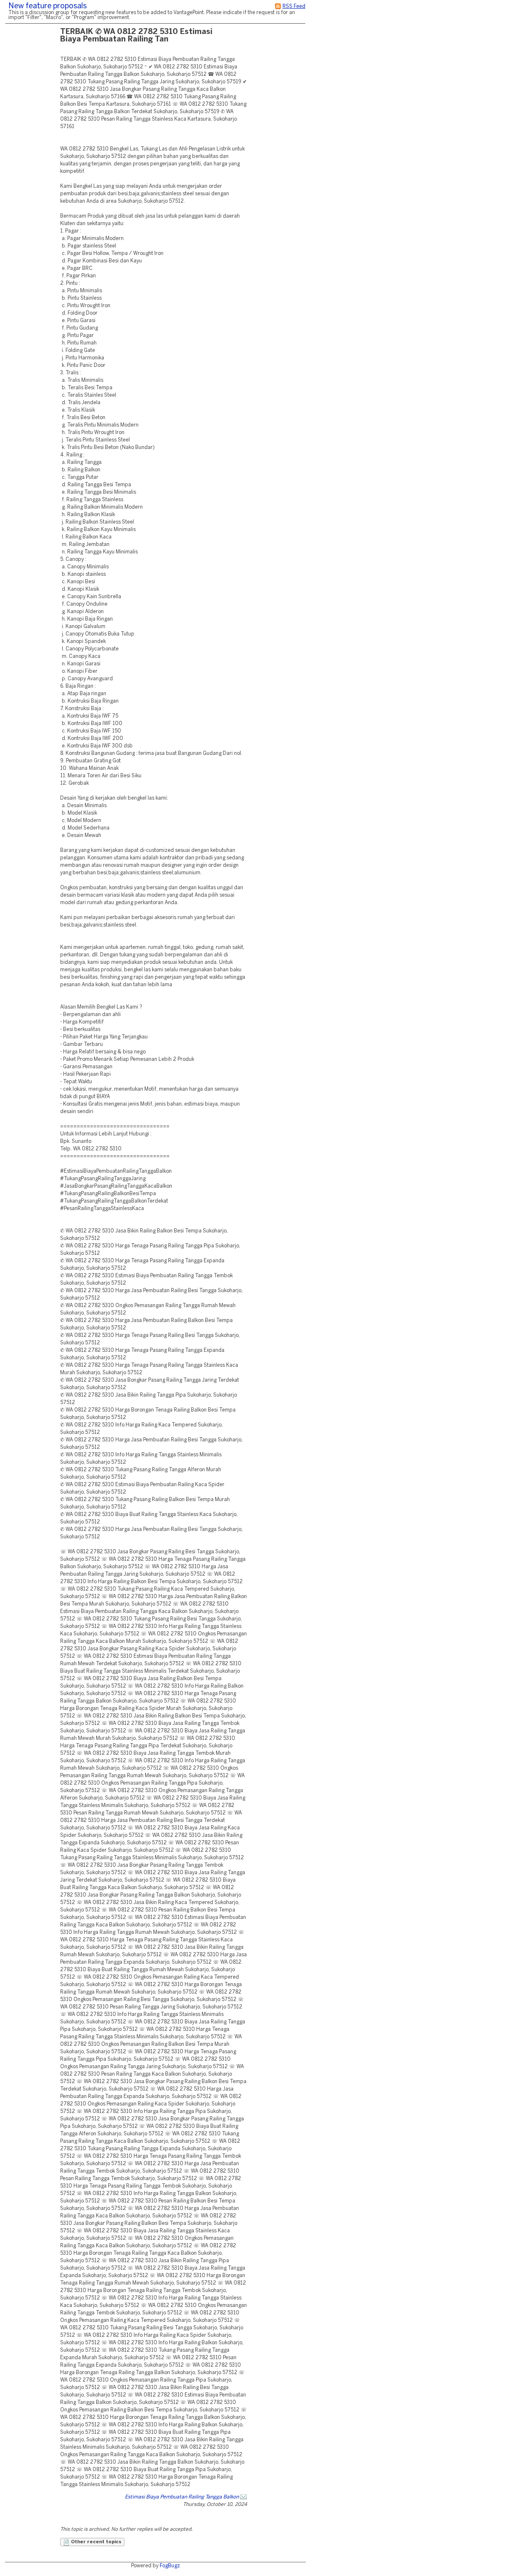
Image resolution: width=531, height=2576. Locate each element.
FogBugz (170, 2566)
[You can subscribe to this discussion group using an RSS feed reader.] (278, 6)
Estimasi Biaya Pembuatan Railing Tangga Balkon (182, 2497)
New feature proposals (47, 6)
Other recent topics (96, 2542)
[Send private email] (244, 2497)
